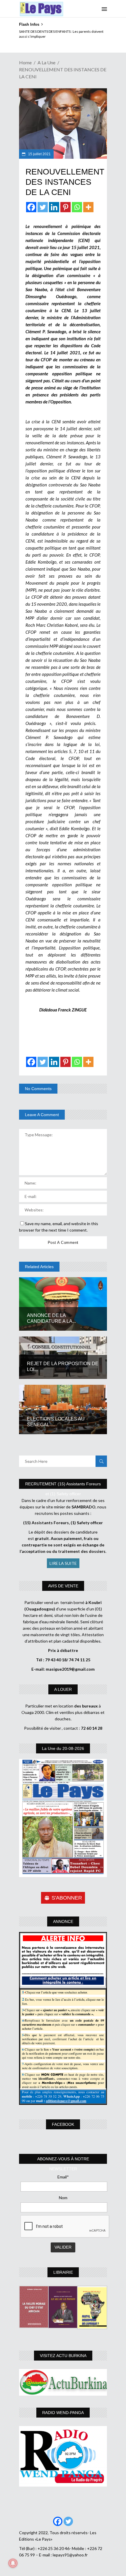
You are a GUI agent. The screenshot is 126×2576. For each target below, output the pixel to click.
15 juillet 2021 (39, 154)
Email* (63, 2177)
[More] (88, 207)
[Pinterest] (65, 207)
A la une (46, 62)
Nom (63, 2198)
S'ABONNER (67, 1898)
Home (25, 62)
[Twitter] (43, 207)
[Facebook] (31, 207)
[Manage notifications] (13, 2563)
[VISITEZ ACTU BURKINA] (63, 2382)
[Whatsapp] (77, 207)
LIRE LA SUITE (63, 1563)
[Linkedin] (54, 207)
